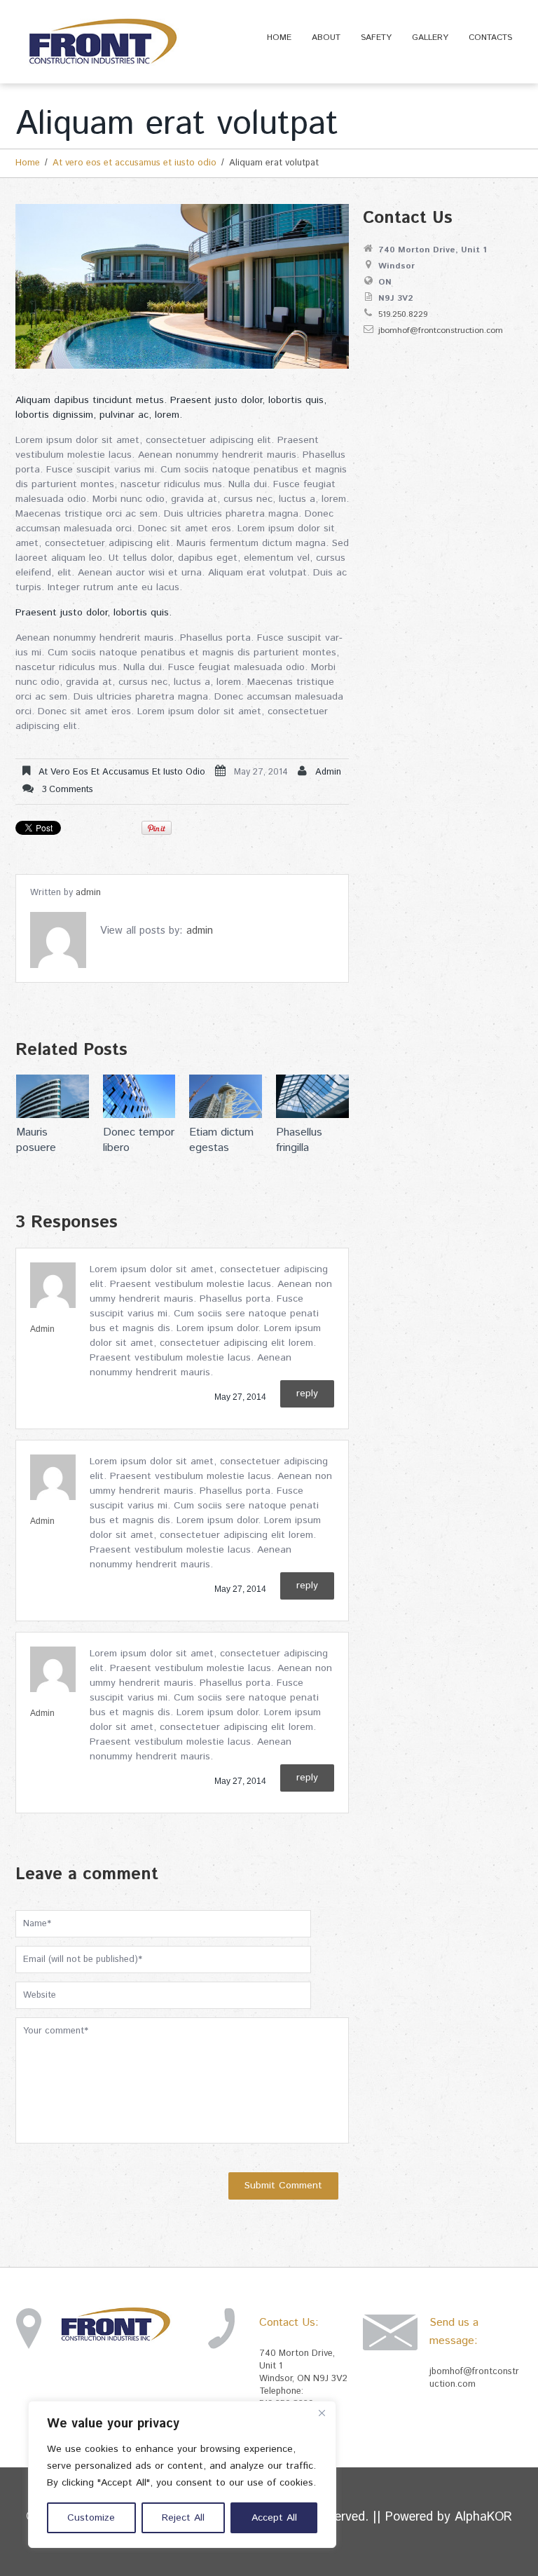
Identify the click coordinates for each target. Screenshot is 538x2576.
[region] (182, 2474)
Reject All (183, 2518)
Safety (376, 38)
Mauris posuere (36, 1140)
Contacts (490, 38)
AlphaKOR (483, 2517)
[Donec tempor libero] (139, 1096)
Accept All (274, 2518)
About (326, 38)
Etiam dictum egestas (221, 1140)
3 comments (68, 790)
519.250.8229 (403, 314)
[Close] (322, 2413)
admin (328, 772)
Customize (91, 2518)
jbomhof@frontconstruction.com (441, 330)
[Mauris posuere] (53, 1096)
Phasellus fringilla (299, 1140)
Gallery (430, 38)
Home (279, 38)
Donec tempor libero (139, 1140)
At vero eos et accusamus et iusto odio (134, 163)
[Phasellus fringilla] (312, 1096)
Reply (307, 1393)
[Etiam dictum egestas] (226, 1096)
